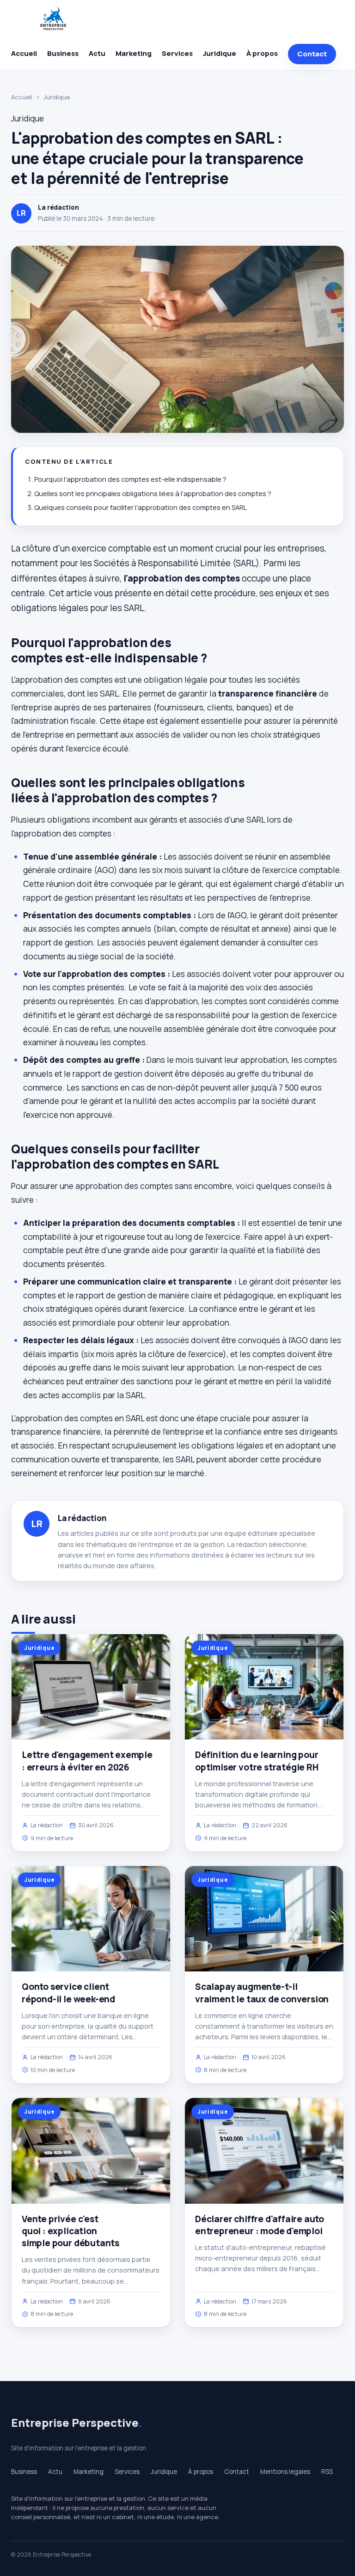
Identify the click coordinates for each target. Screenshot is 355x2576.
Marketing (134, 53)
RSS (327, 2472)
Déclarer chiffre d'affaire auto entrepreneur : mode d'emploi (260, 2225)
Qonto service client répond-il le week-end (68, 1993)
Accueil (24, 53)
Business (63, 53)
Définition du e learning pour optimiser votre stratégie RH (257, 1761)
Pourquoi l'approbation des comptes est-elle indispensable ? (130, 479)
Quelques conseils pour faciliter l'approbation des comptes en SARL (141, 507)
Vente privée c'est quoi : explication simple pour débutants (70, 2231)
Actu (97, 53)
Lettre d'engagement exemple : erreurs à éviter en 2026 (87, 1761)
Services (177, 53)
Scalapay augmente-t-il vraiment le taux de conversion (262, 1993)
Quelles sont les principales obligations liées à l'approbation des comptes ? (153, 494)
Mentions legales (285, 2472)
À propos (262, 53)
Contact (312, 54)
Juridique (220, 53)
